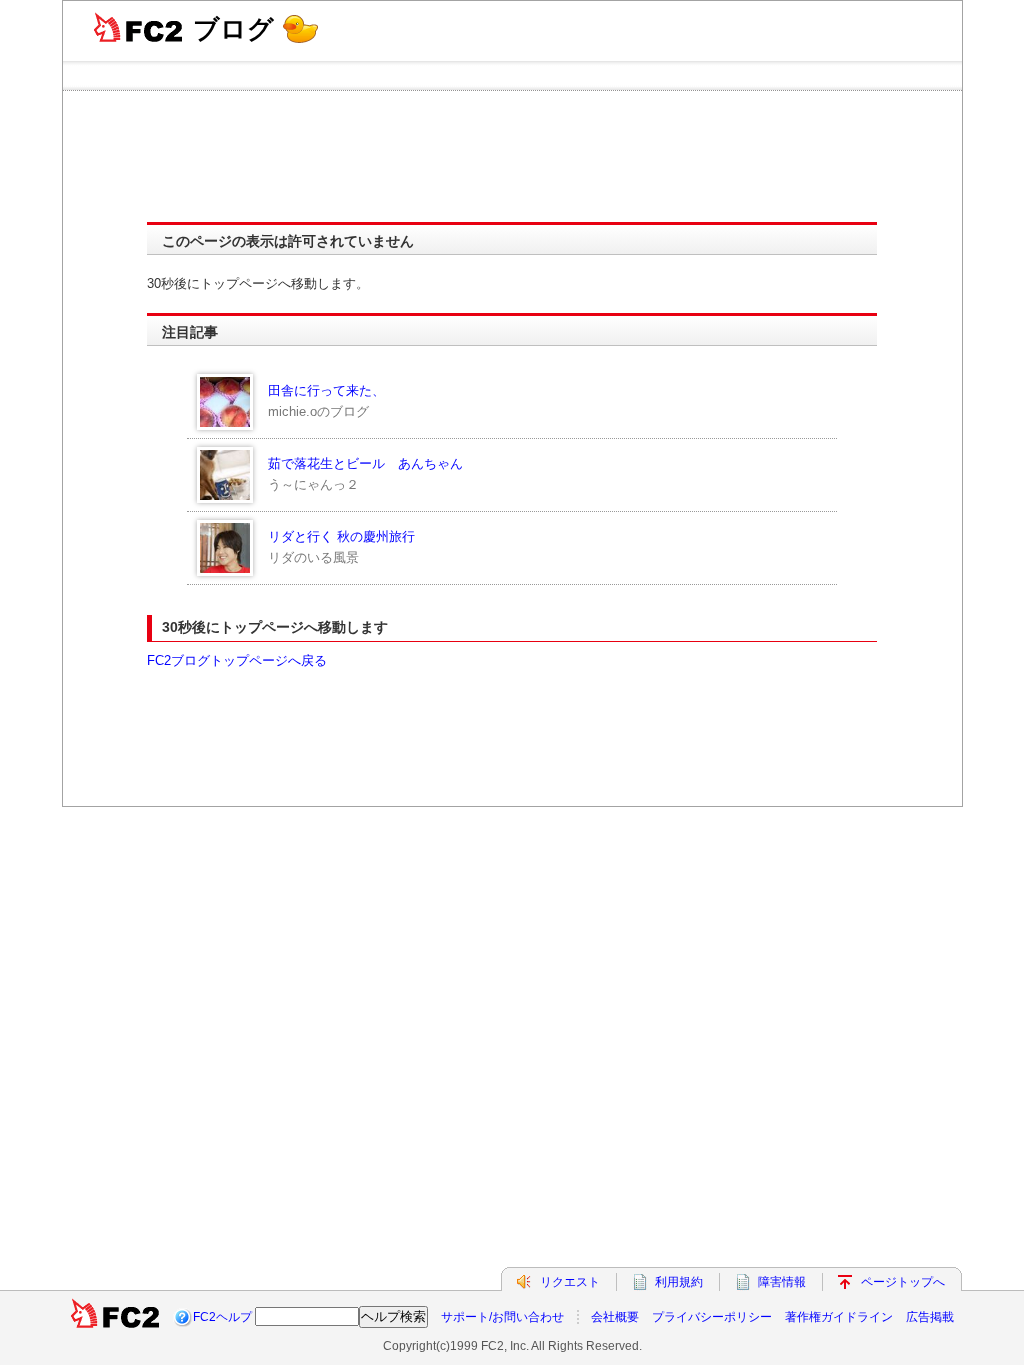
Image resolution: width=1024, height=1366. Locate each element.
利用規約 (679, 1282)
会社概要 (615, 1317)
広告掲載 (930, 1317)
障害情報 (782, 1282)
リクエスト (570, 1282)
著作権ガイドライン (839, 1317)
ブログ (233, 29)
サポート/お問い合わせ (502, 1317)
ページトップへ (903, 1282)
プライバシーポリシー (712, 1317)
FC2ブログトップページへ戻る (237, 660)
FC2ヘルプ (222, 1317)
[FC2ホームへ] (115, 1317)
